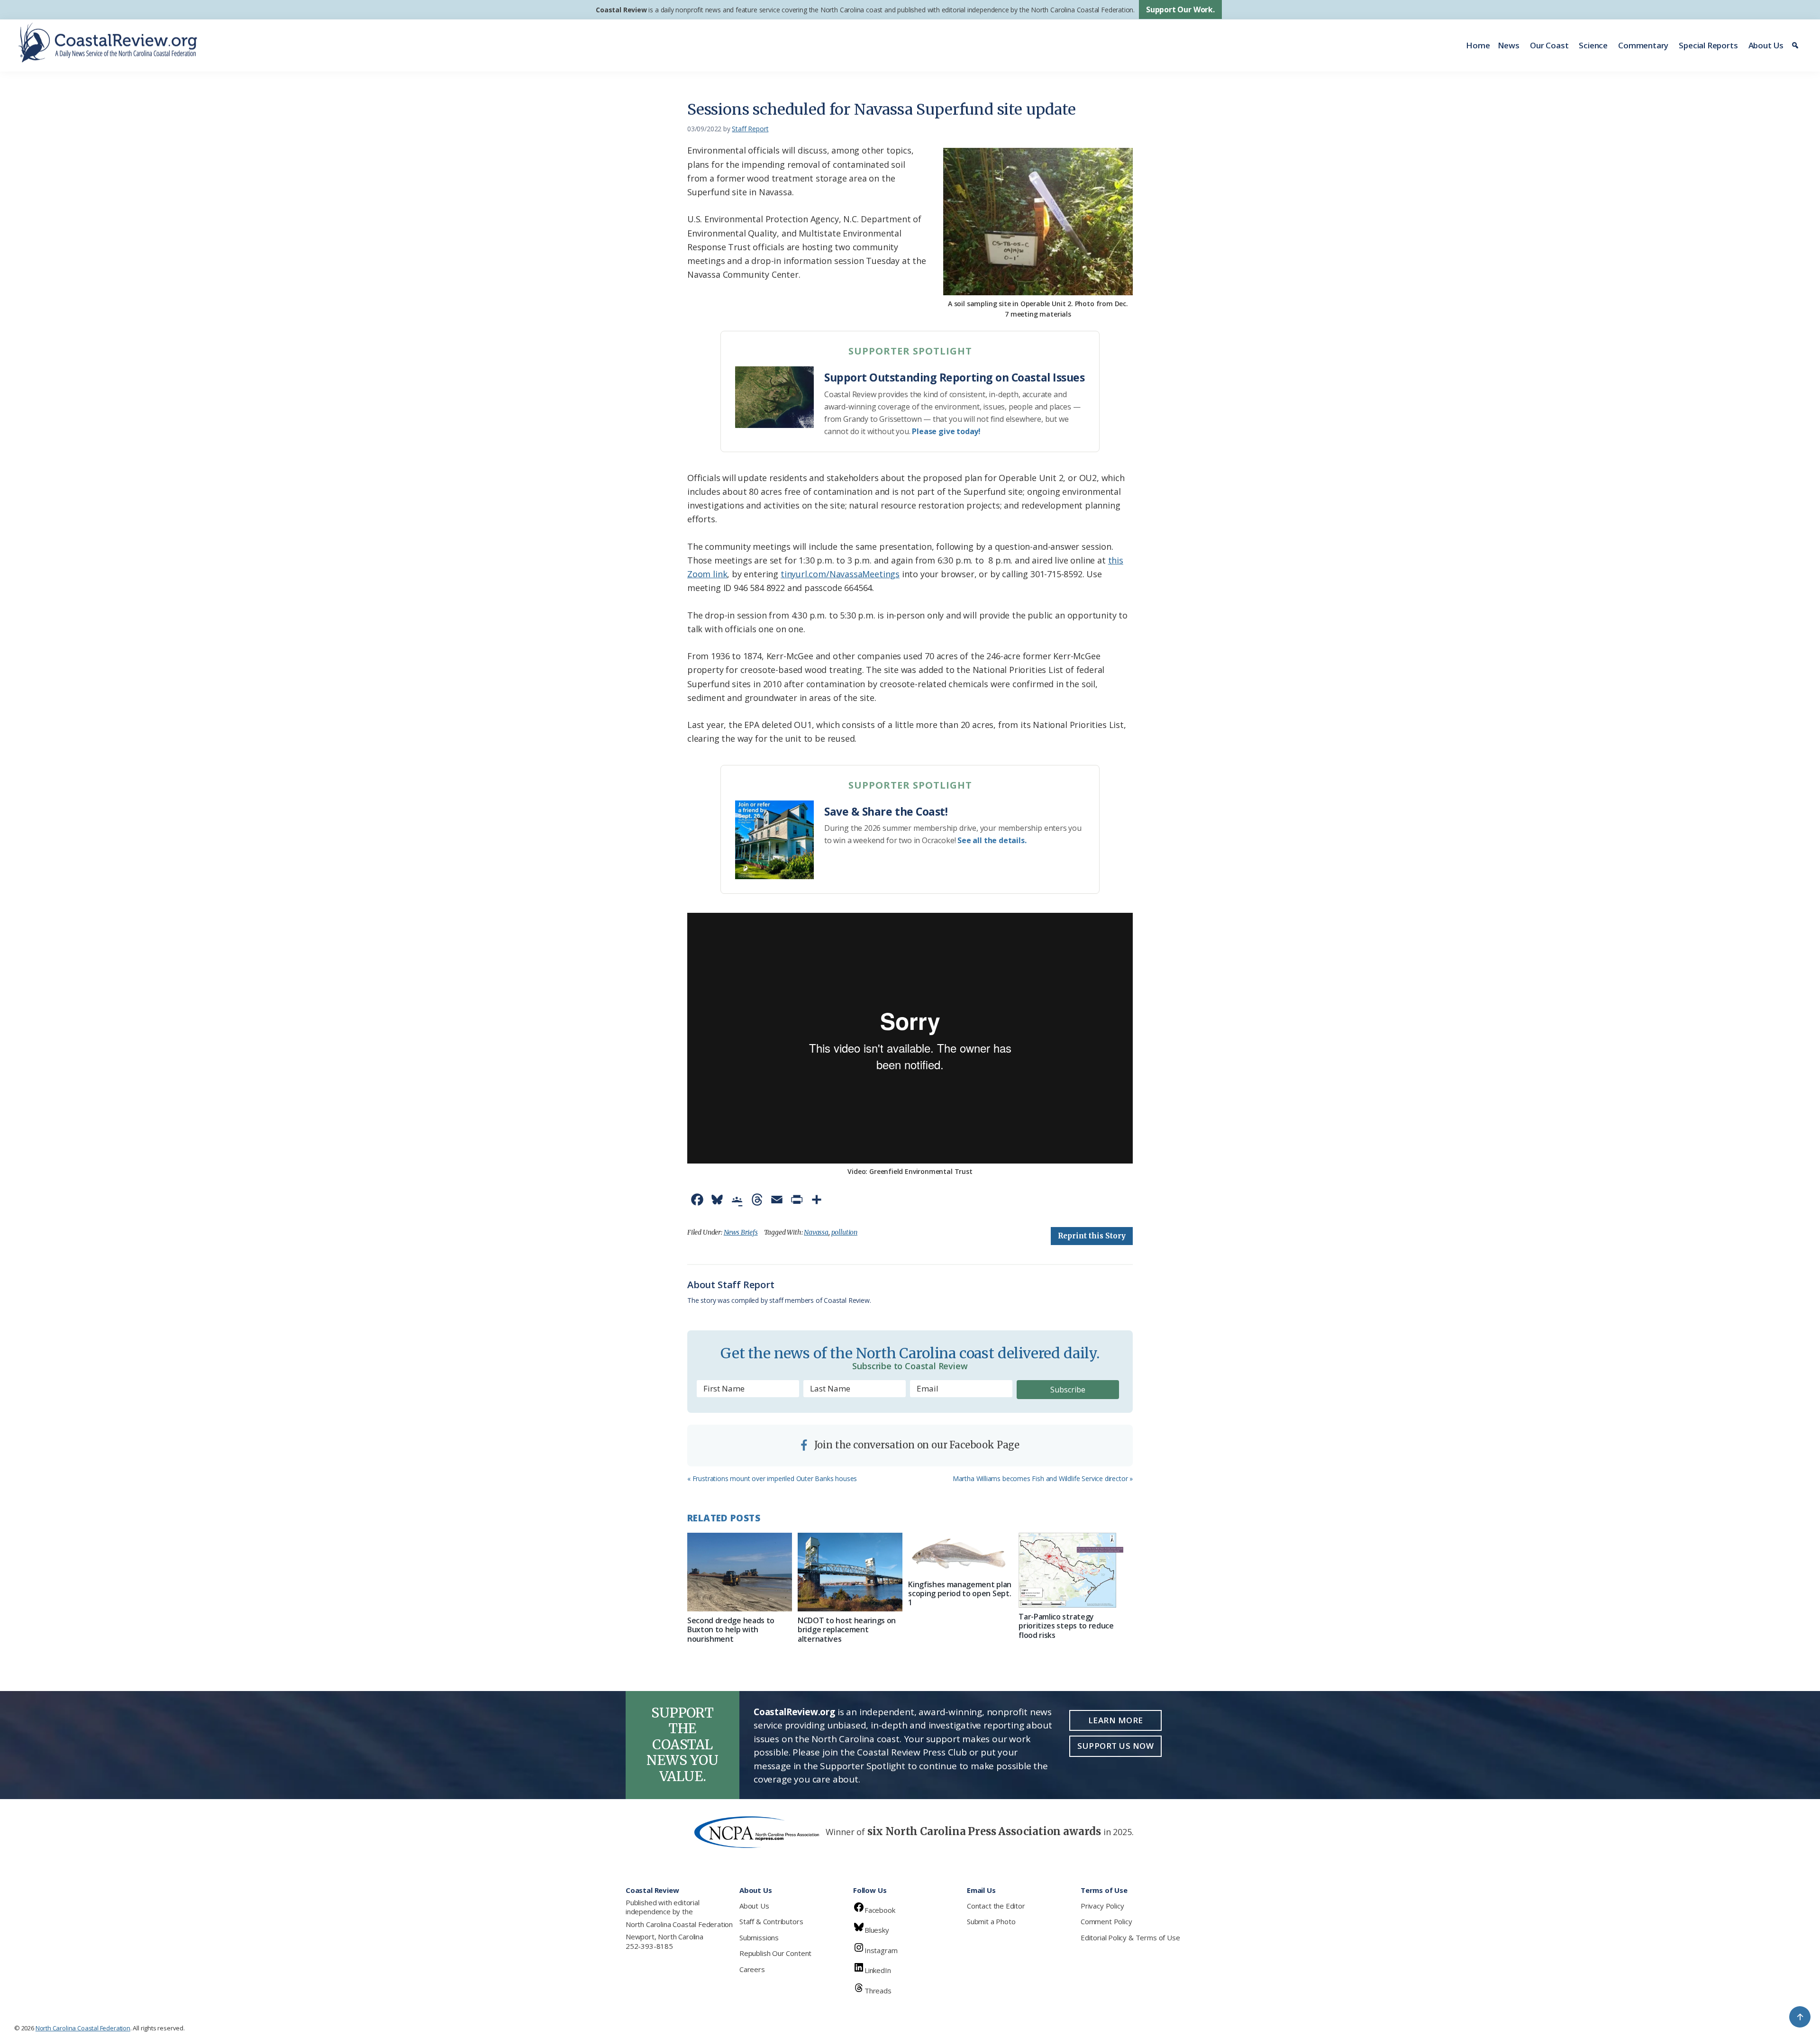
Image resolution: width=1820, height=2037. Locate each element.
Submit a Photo (991, 1921)
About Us (1766, 45)
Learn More (1116, 1720)
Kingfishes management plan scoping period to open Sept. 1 (960, 1593)
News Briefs (741, 1232)
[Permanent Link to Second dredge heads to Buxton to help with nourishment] (740, 1572)
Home (1478, 45)
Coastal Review (621, 10)
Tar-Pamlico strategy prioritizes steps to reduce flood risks (1066, 1626)
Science (1593, 45)
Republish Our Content (775, 1953)
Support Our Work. (1180, 9)
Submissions (759, 1937)
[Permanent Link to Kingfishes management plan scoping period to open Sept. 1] (960, 1554)
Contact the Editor (996, 1906)
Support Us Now (1115, 1746)
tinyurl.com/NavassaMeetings (840, 574)
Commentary (1643, 45)
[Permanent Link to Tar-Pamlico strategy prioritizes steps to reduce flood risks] (1071, 1570)
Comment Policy (1106, 1921)
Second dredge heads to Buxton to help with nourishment (731, 1629)
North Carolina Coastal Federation (679, 1924)
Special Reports (1708, 45)
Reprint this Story (1092, 1236)
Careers (752, 1969)
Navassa (816, 1232)
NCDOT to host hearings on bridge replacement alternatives (847, 1629)
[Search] (1797, 45)
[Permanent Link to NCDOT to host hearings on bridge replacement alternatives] (850, 1572)
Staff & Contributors (771, 1921)
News (1509, 45)
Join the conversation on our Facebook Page (916, 1445)
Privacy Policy (1102, 1906)
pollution (844, 1232)
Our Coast (1549, 45)
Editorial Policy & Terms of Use (1130, 1937)
